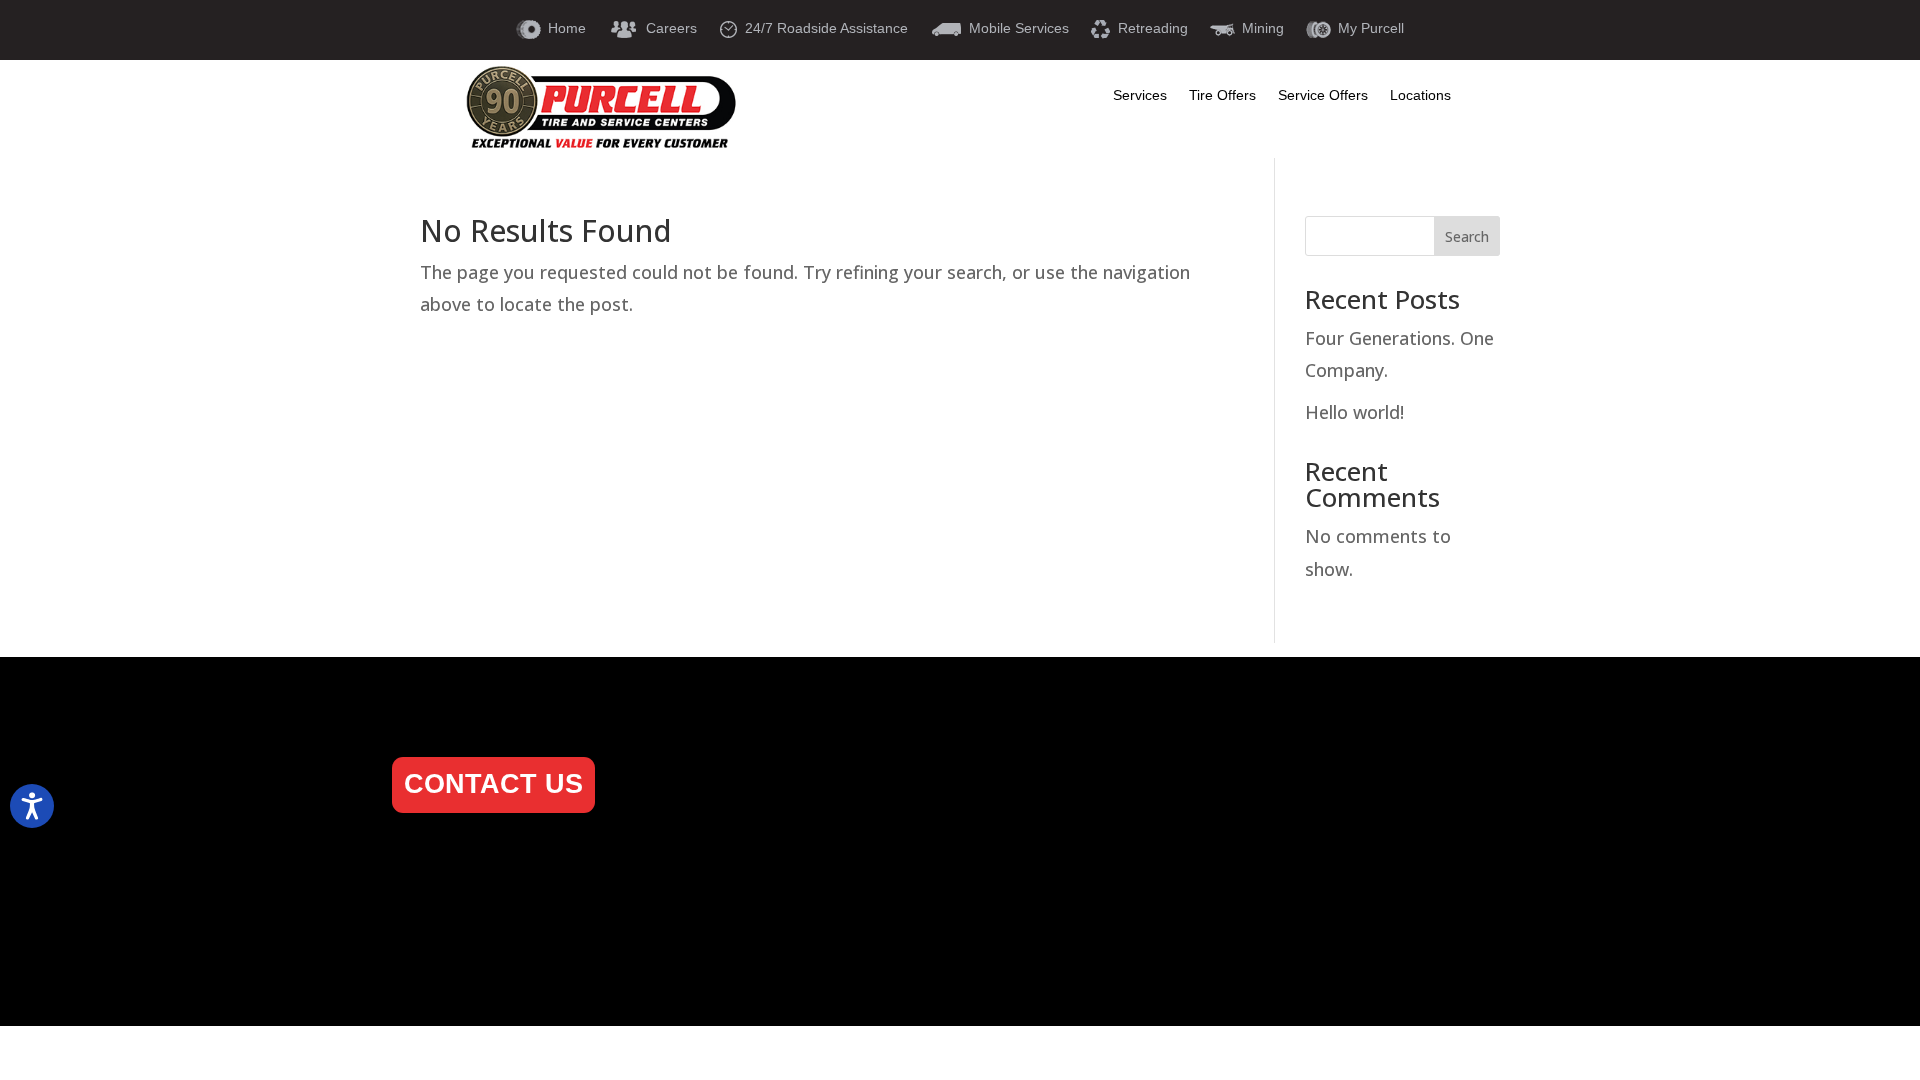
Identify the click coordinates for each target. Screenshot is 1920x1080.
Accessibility (1045, 901)
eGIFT (706, 901)
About (706, 804)
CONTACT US (493, 784)
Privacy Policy (739, 966)
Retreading (1038, 869)
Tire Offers (1222, 95)
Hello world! (1354, 412)
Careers (713, 869)
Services (1140, 95)
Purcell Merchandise (766, 934)
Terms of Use (1047, 934)
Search (1467, 236)
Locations (1420, 95)
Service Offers (1323, 95)
